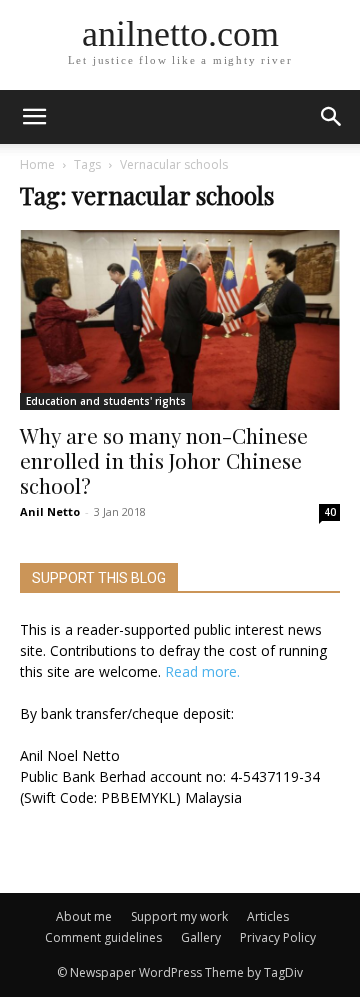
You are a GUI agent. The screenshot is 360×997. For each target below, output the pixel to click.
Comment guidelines (103, 937)
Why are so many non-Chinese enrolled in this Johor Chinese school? (164, 460)
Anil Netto (50, 511)
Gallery (201, 937)
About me (84, 916)
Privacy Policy (278, 937)
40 (330, 512)
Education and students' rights (106, 401)
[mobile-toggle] (34, 117)
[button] (332, 117)
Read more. (202, 671)
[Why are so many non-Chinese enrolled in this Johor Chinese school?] (180, 320)
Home (37, 164)
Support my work (179, 916)
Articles (268, 916)
